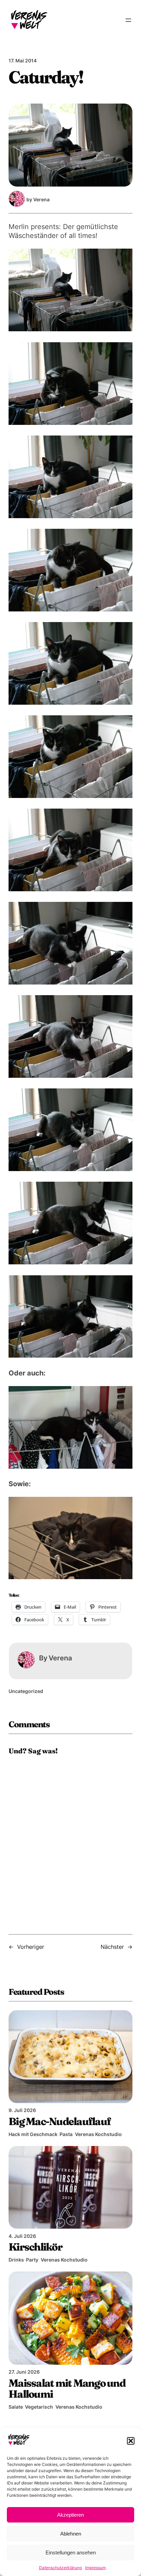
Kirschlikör (35, 2247)
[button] (131, 2441)
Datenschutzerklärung (60, 2568)
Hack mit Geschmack (33, 2134)
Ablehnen (71, 2534)
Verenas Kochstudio (98, 2134)
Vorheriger (31, 1947)
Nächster (112, 1947)
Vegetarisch (39, 2407)
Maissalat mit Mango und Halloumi (67, 2388)
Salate (16, 2407)
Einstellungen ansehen (71, 2553)
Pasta (66, 2134)
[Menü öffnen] (128, 20)
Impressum (95, 2568)
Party (32, 2260)
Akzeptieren (70, 2515)
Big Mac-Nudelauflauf (60, 2121)
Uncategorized (26, 1691)
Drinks (16, 2260)
